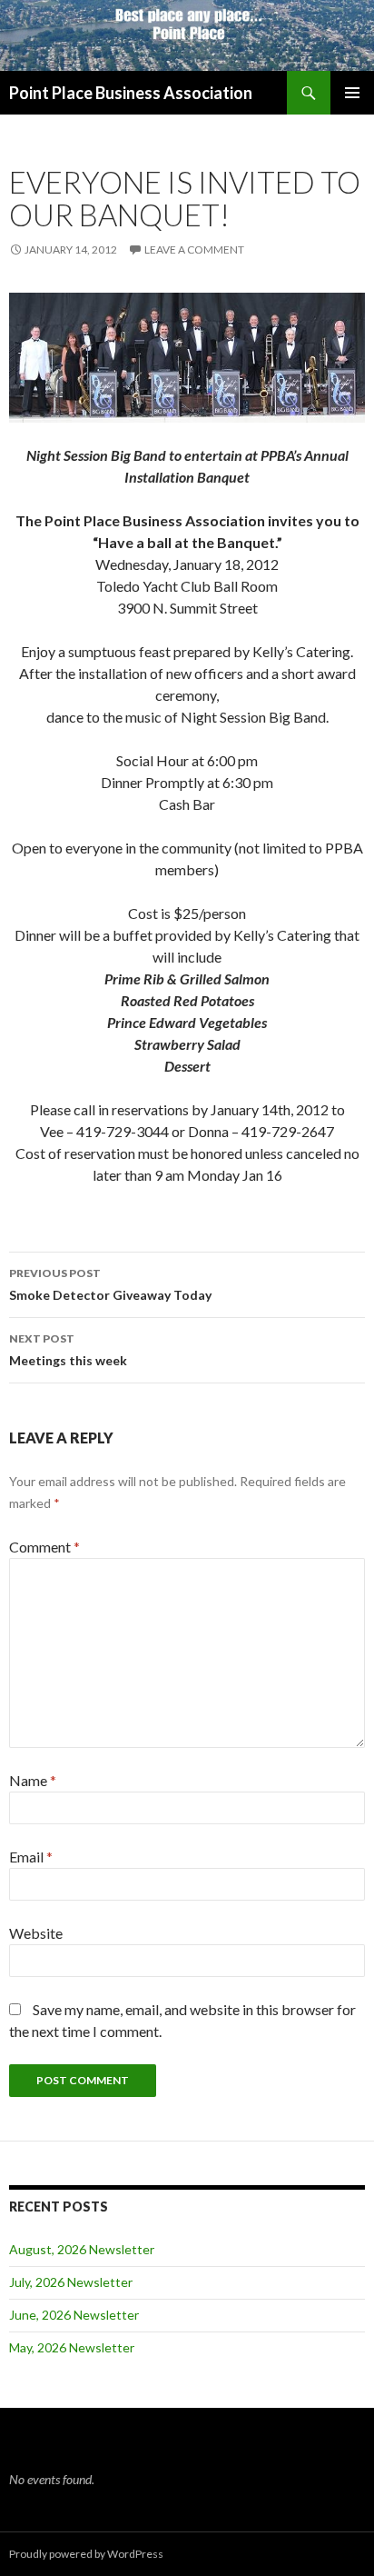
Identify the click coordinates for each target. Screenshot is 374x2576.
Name (33, 1780)
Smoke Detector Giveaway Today (110, 1284)
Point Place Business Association (131, 93)
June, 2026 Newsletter (74, 2315)
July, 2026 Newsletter (71, 2282)
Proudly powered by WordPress (86, 2554)
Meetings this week (68, 1350)
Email (31, 1857)
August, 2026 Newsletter (82, 2249)
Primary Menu (352, 93)
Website (36, 1933)
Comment (44, 1547)
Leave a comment (194, 250)
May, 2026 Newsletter (72, 2347)
